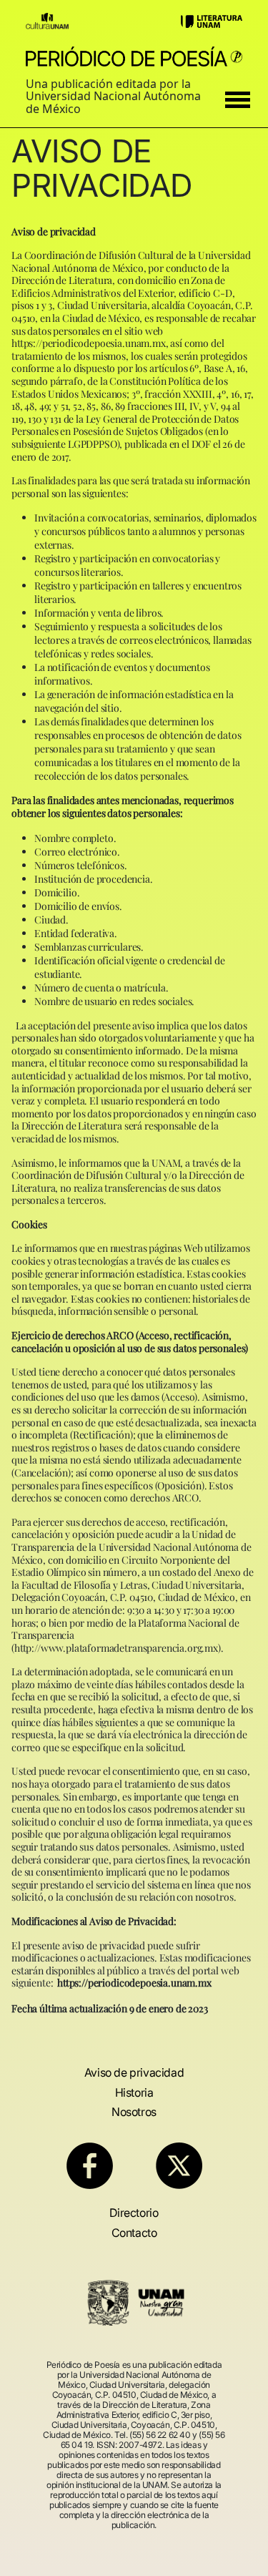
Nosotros (134, 2112)
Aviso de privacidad (134, 2072)
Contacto (134, 2233)
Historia (134, 2092)
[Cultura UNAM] (47, 20)
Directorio (134, 2213)
